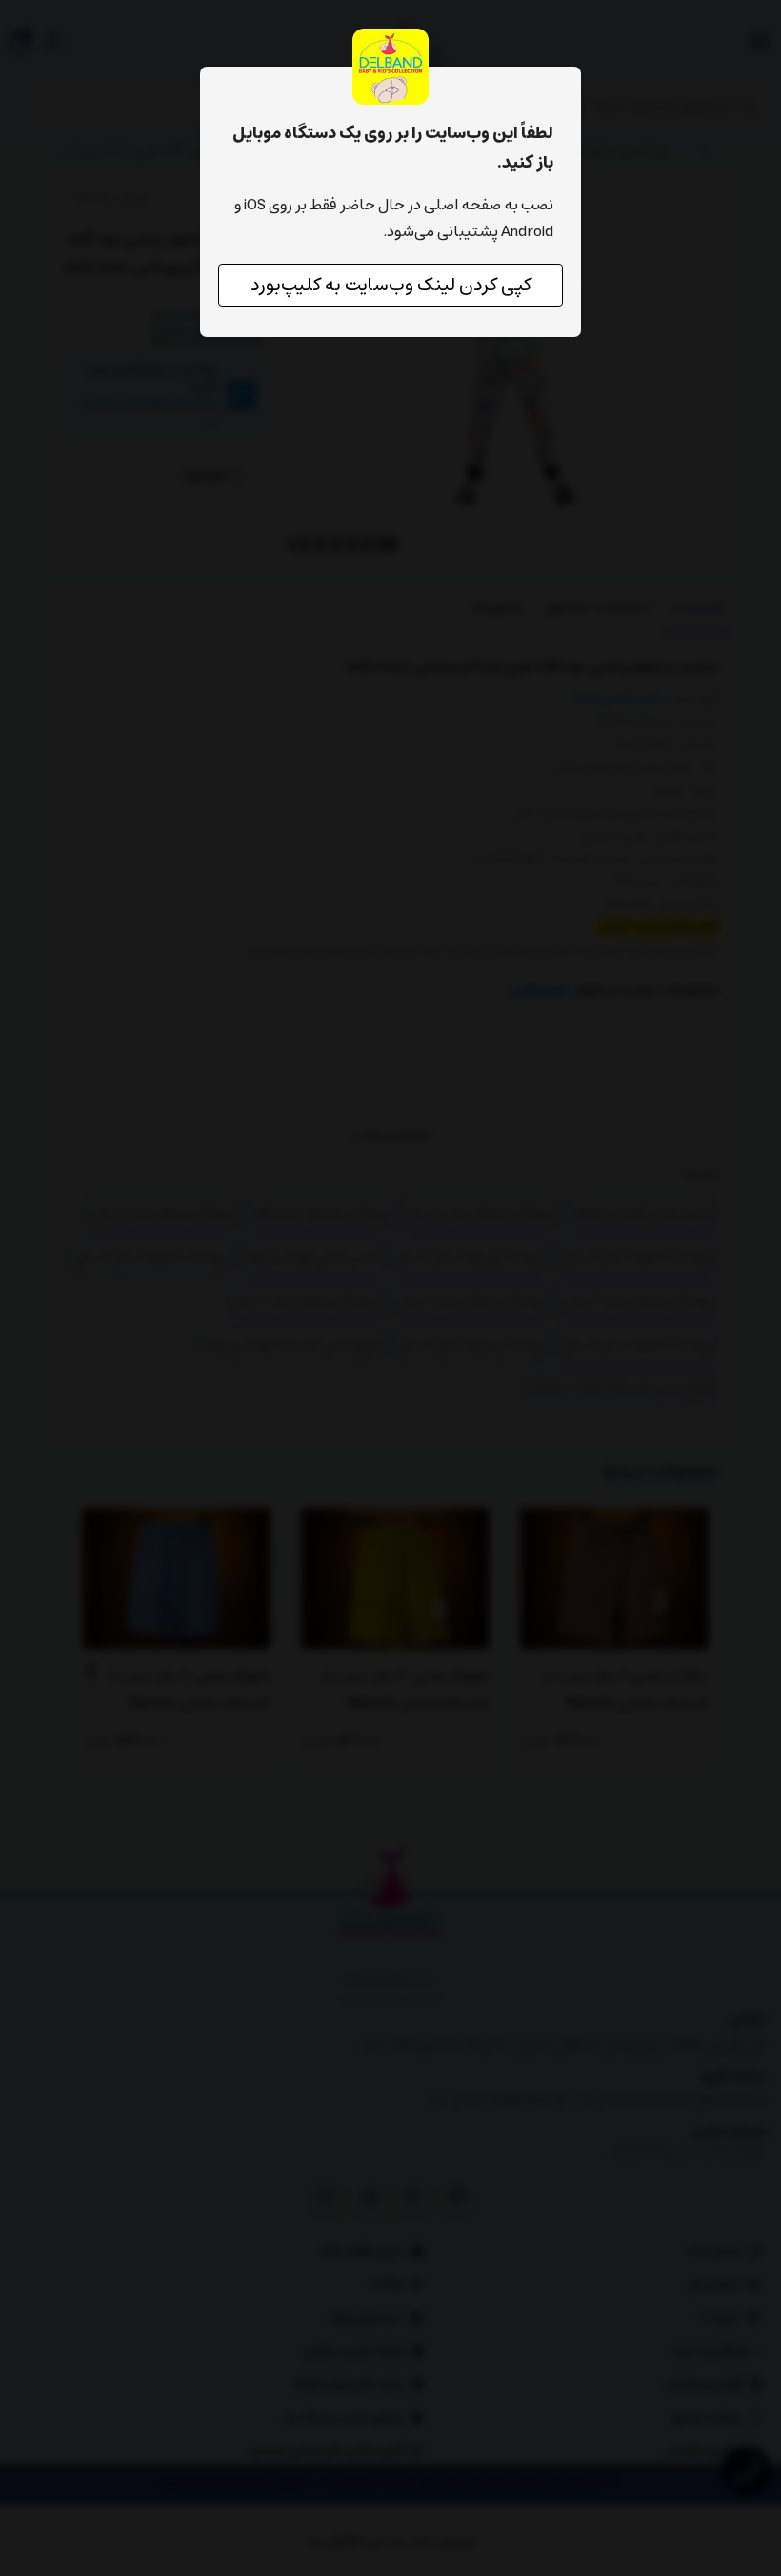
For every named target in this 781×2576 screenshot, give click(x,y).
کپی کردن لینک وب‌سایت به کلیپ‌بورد (391, 285)
